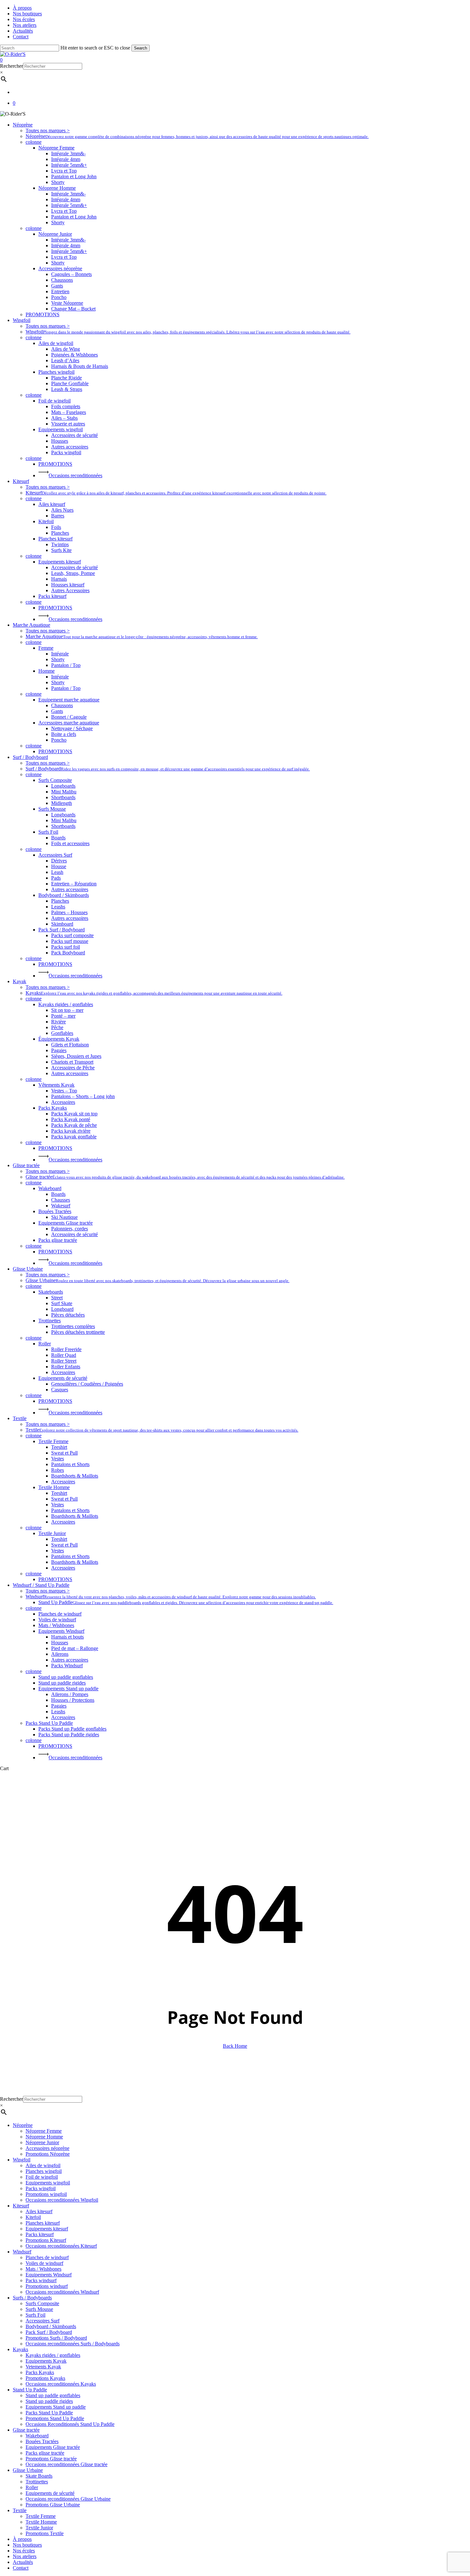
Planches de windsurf (47, 2257)
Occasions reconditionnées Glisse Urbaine (68, 2499)
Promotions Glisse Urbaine (53, 2505)
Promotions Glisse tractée (51, 2459)
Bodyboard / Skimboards (51, 2326)
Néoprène (23, 2125)
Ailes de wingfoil (43, 2165)
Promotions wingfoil (46, 2194)
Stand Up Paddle (30, 2390)
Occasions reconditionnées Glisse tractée (67, 2464)
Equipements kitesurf (47, 2229)
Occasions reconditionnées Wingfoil (62, 2200)
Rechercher (12, 66)
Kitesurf (21, 2206)
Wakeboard (37, 2436)
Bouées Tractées (42, 2441)
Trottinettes (37, 2482)
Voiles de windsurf (44, 2263)
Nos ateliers (25, 2556)
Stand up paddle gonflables (53, 2395)
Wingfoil (22, 2160)
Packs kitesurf (40, 2234)
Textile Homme (41, 2522)
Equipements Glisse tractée (53, 2447)
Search (141, 48)
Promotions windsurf (47, 2286)
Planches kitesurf (43, 2223)
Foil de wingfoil (42, 2177)
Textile (20, 2510)
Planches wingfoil (44, 2171)
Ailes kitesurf (39, 2211)
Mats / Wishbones (43, 2269)
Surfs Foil (35, 2315)
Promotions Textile (45, 2533)
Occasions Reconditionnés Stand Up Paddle (70, 2424)
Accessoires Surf (43, 2321)
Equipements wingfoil (48, 2183)
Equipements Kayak (46, 2361)
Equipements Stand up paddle (56, 2407)
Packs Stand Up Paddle (49, 2413)
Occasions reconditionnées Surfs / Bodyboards (73, 2344)
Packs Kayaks (40, 2372)
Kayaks (20, 2349)
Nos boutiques (27, 2545)
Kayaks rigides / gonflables (53, 2355)
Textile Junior (39, 2528)
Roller (32, 2487)
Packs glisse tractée (45, 2453)
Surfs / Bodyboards (32, 2298)
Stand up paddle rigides (49, 2401)
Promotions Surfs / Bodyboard (56, 2338)
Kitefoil (33, 2217)
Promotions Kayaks (45, 2378)
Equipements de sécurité (50, 2493)
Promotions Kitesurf (46, 2240)
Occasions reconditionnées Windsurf (62, 2292)
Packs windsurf (41, 2280)
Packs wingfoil (41, 2188)
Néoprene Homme (44, 2137)
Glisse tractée (26, 2430)
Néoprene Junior (42, 2142)
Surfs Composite (42, 2303)
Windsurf (22, 2252)
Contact (21, 2568)
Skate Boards (39, 2476)
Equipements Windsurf (49, 2275)
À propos (22, 2539)
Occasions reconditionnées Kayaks (61, 2384)
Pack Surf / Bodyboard (49, 2332)
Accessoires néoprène (47, 2148)
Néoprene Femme (44, 2131)
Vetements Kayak (43, 2367)
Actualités (23, 2562)
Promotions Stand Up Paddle (55, 2418)
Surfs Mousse (39, 2309)
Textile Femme (41, 2516)
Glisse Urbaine (28, 2470)
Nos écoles (24, 2551)
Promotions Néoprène (48, 2154)
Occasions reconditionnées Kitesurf (61, 2246)
